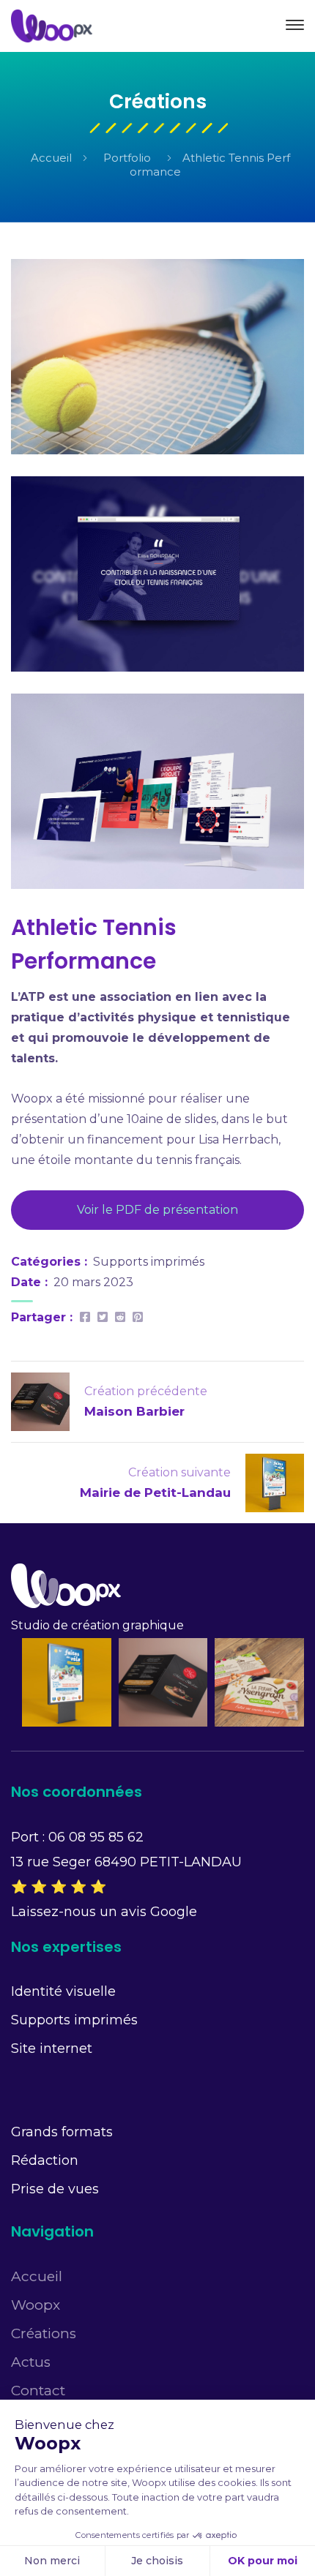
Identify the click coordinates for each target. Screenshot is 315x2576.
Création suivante (179, 1472)
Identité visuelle (63, 1991)
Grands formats (62, 2132)
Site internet (52, 2049)
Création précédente (146, 1391)
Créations (44, 2333)
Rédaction (45, 2160)
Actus (31, 2362)
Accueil (51, 158)
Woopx (36, 2305)
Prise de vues (55, 2189)
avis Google (159, 1912)
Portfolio (127, 158)
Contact (38, 2391)
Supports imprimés (149, 1262)
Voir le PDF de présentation (157, 1210)
